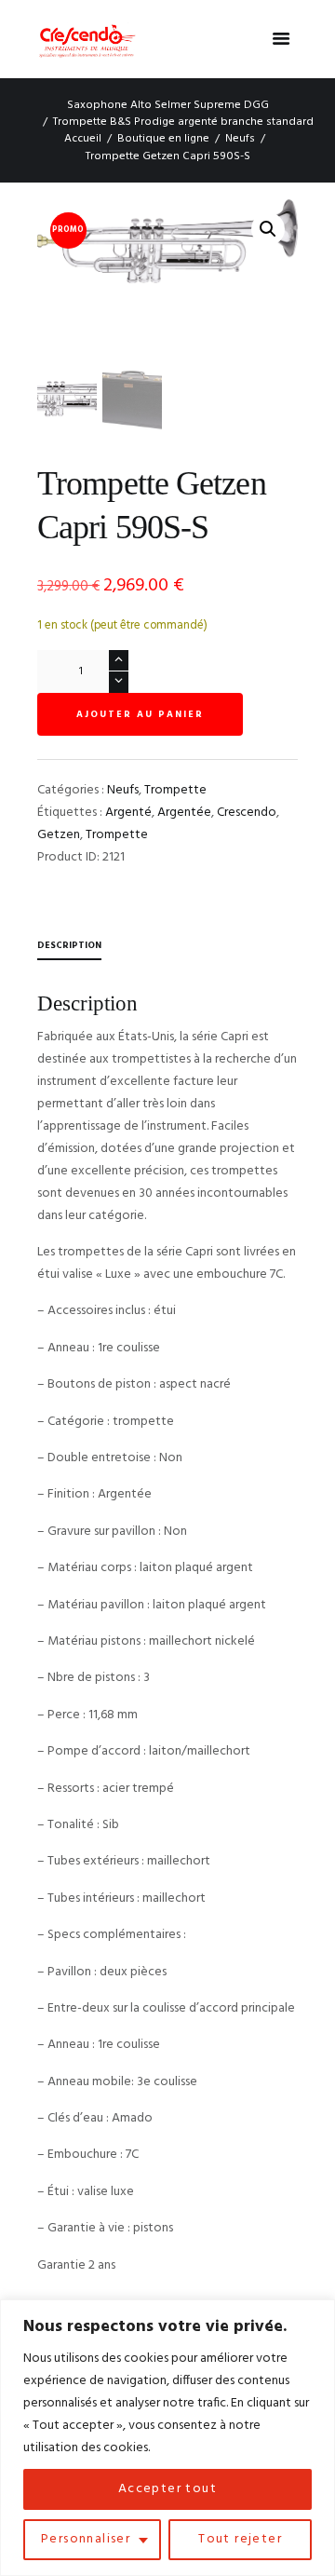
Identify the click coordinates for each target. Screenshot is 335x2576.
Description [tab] (69, 945)
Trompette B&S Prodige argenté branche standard (183, 122)
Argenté (128, 813)
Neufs (240, 139)
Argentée (184, 813)
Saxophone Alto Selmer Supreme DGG (168, 105)
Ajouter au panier (140, 714)
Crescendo (247, 813)
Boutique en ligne (163, 139)
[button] (268, 229)
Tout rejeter (240, 2539)
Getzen (59, 835)
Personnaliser (86, 2539)
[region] (167, 2438)
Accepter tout (167, 2489)
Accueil (83, 139)
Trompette (175, 790)
